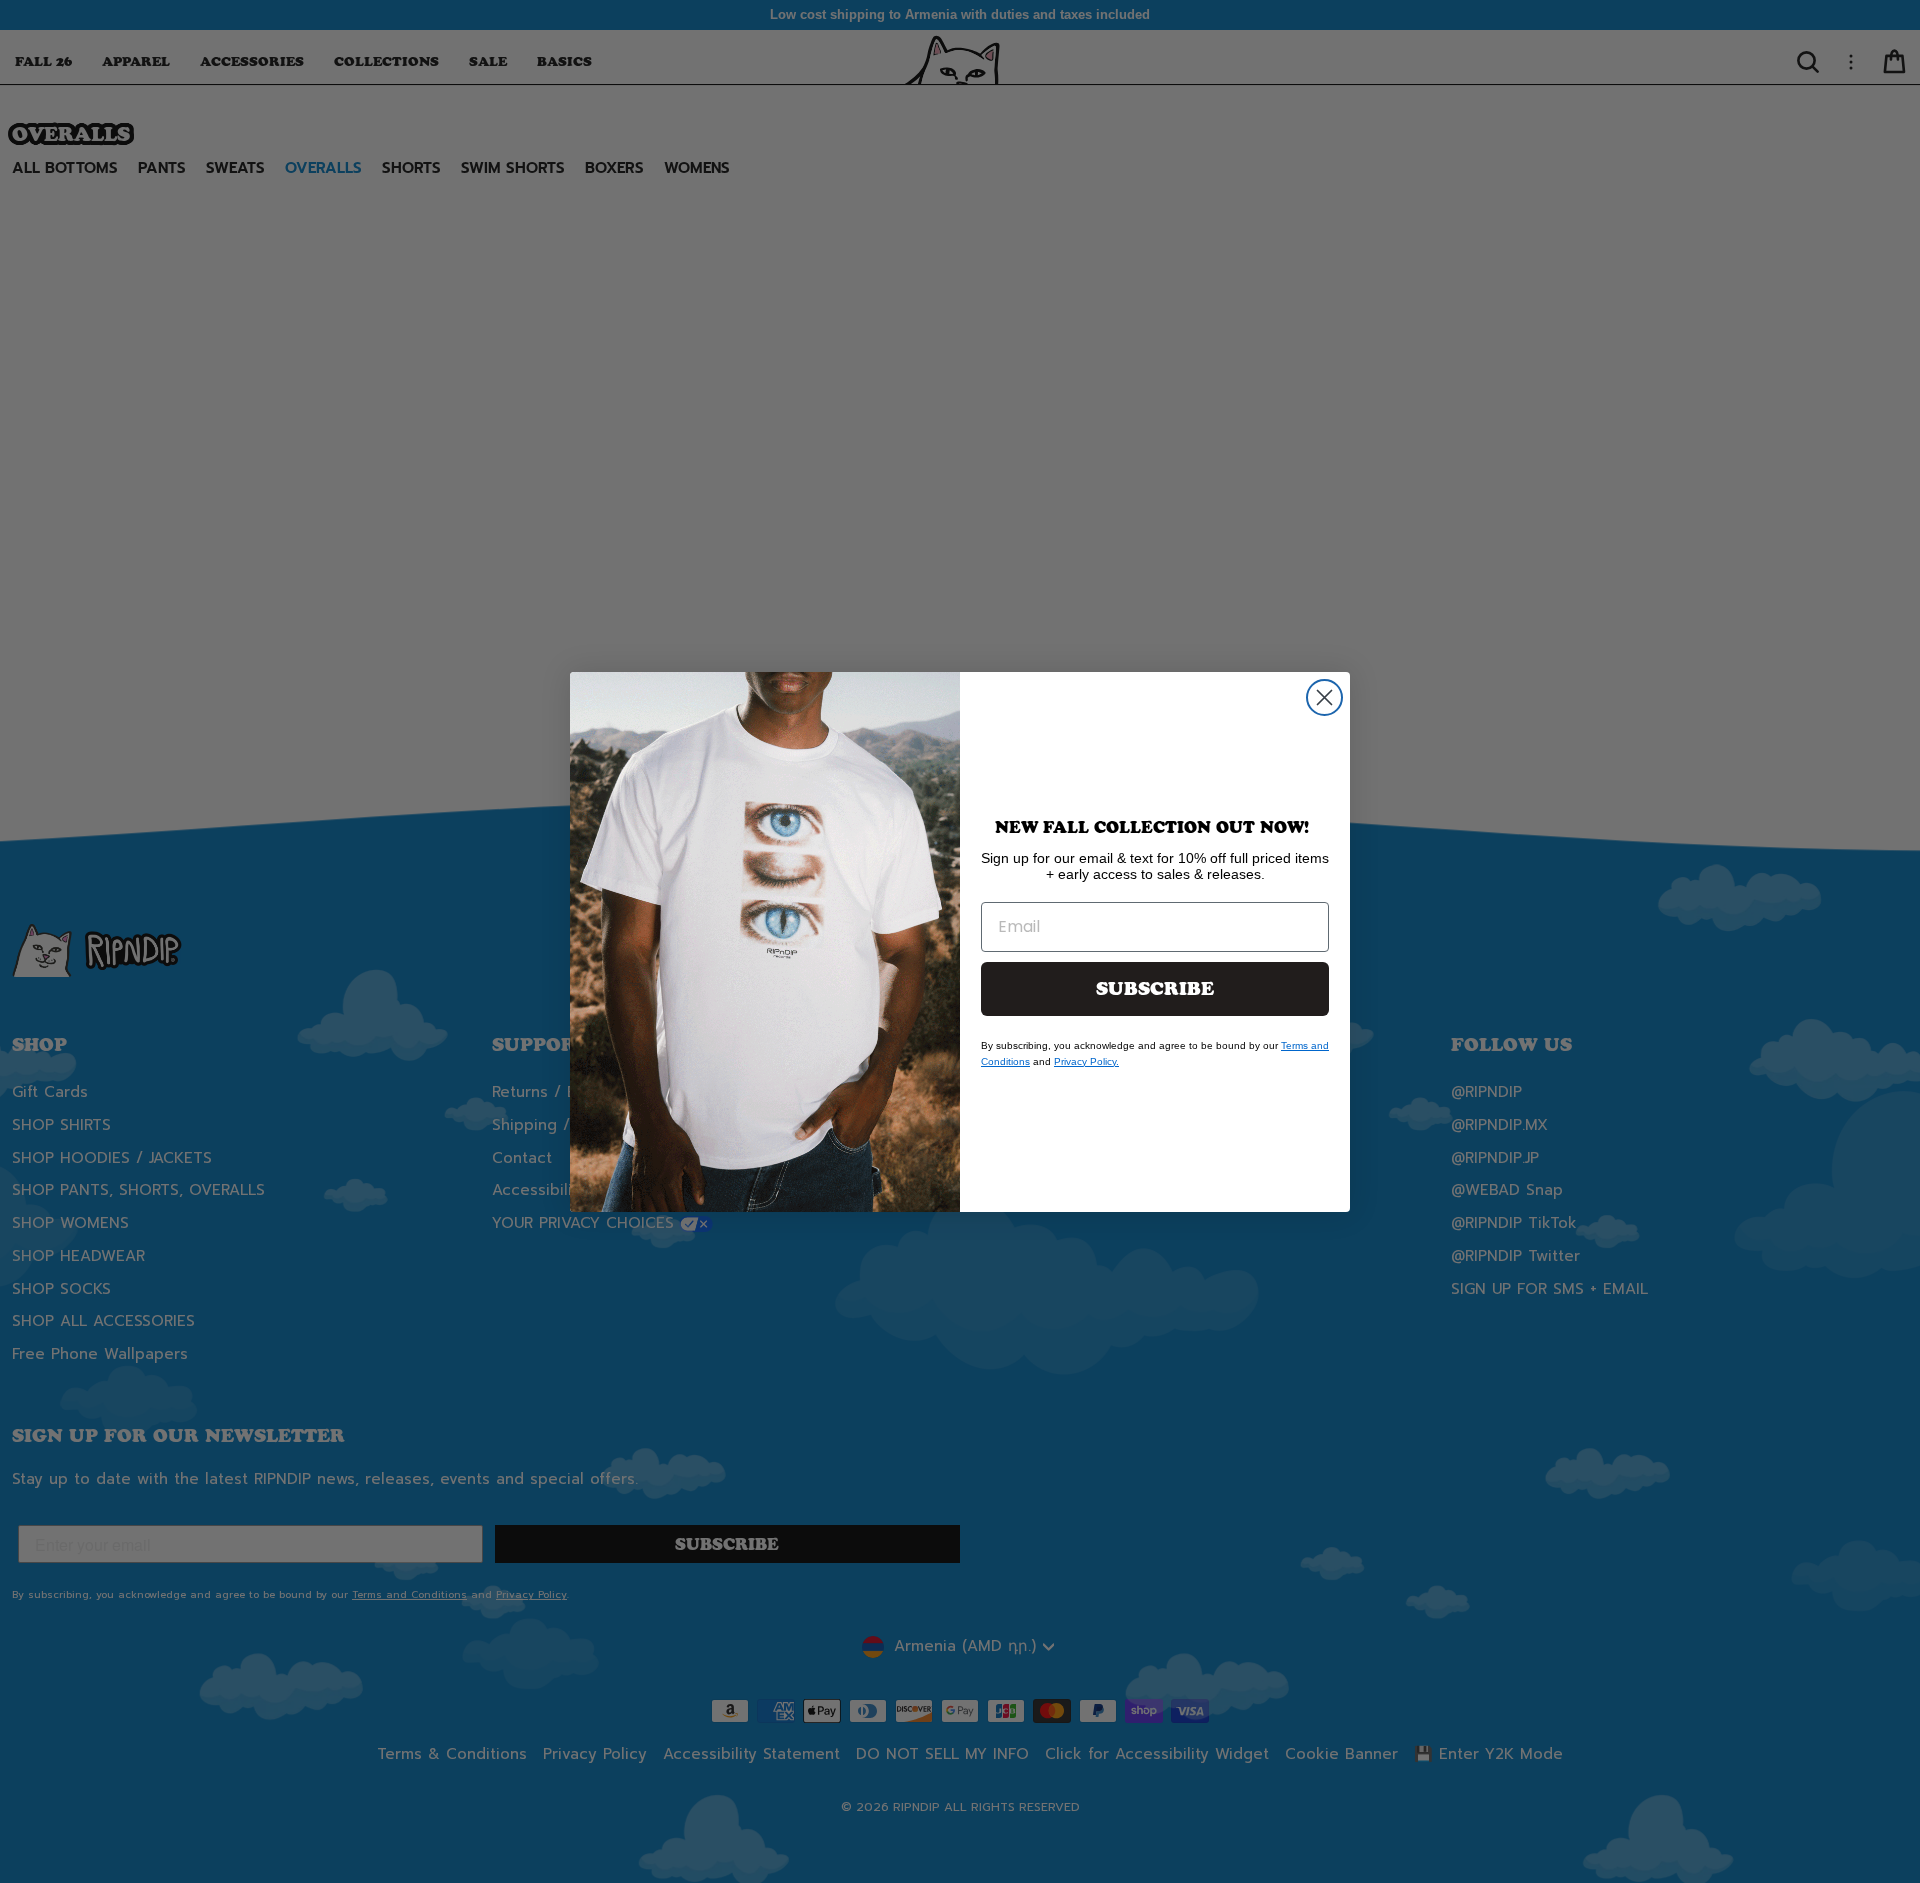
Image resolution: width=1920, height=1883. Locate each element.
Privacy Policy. (1086, 1061)
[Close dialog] (1324, 697)
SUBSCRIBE (1155, 989)
